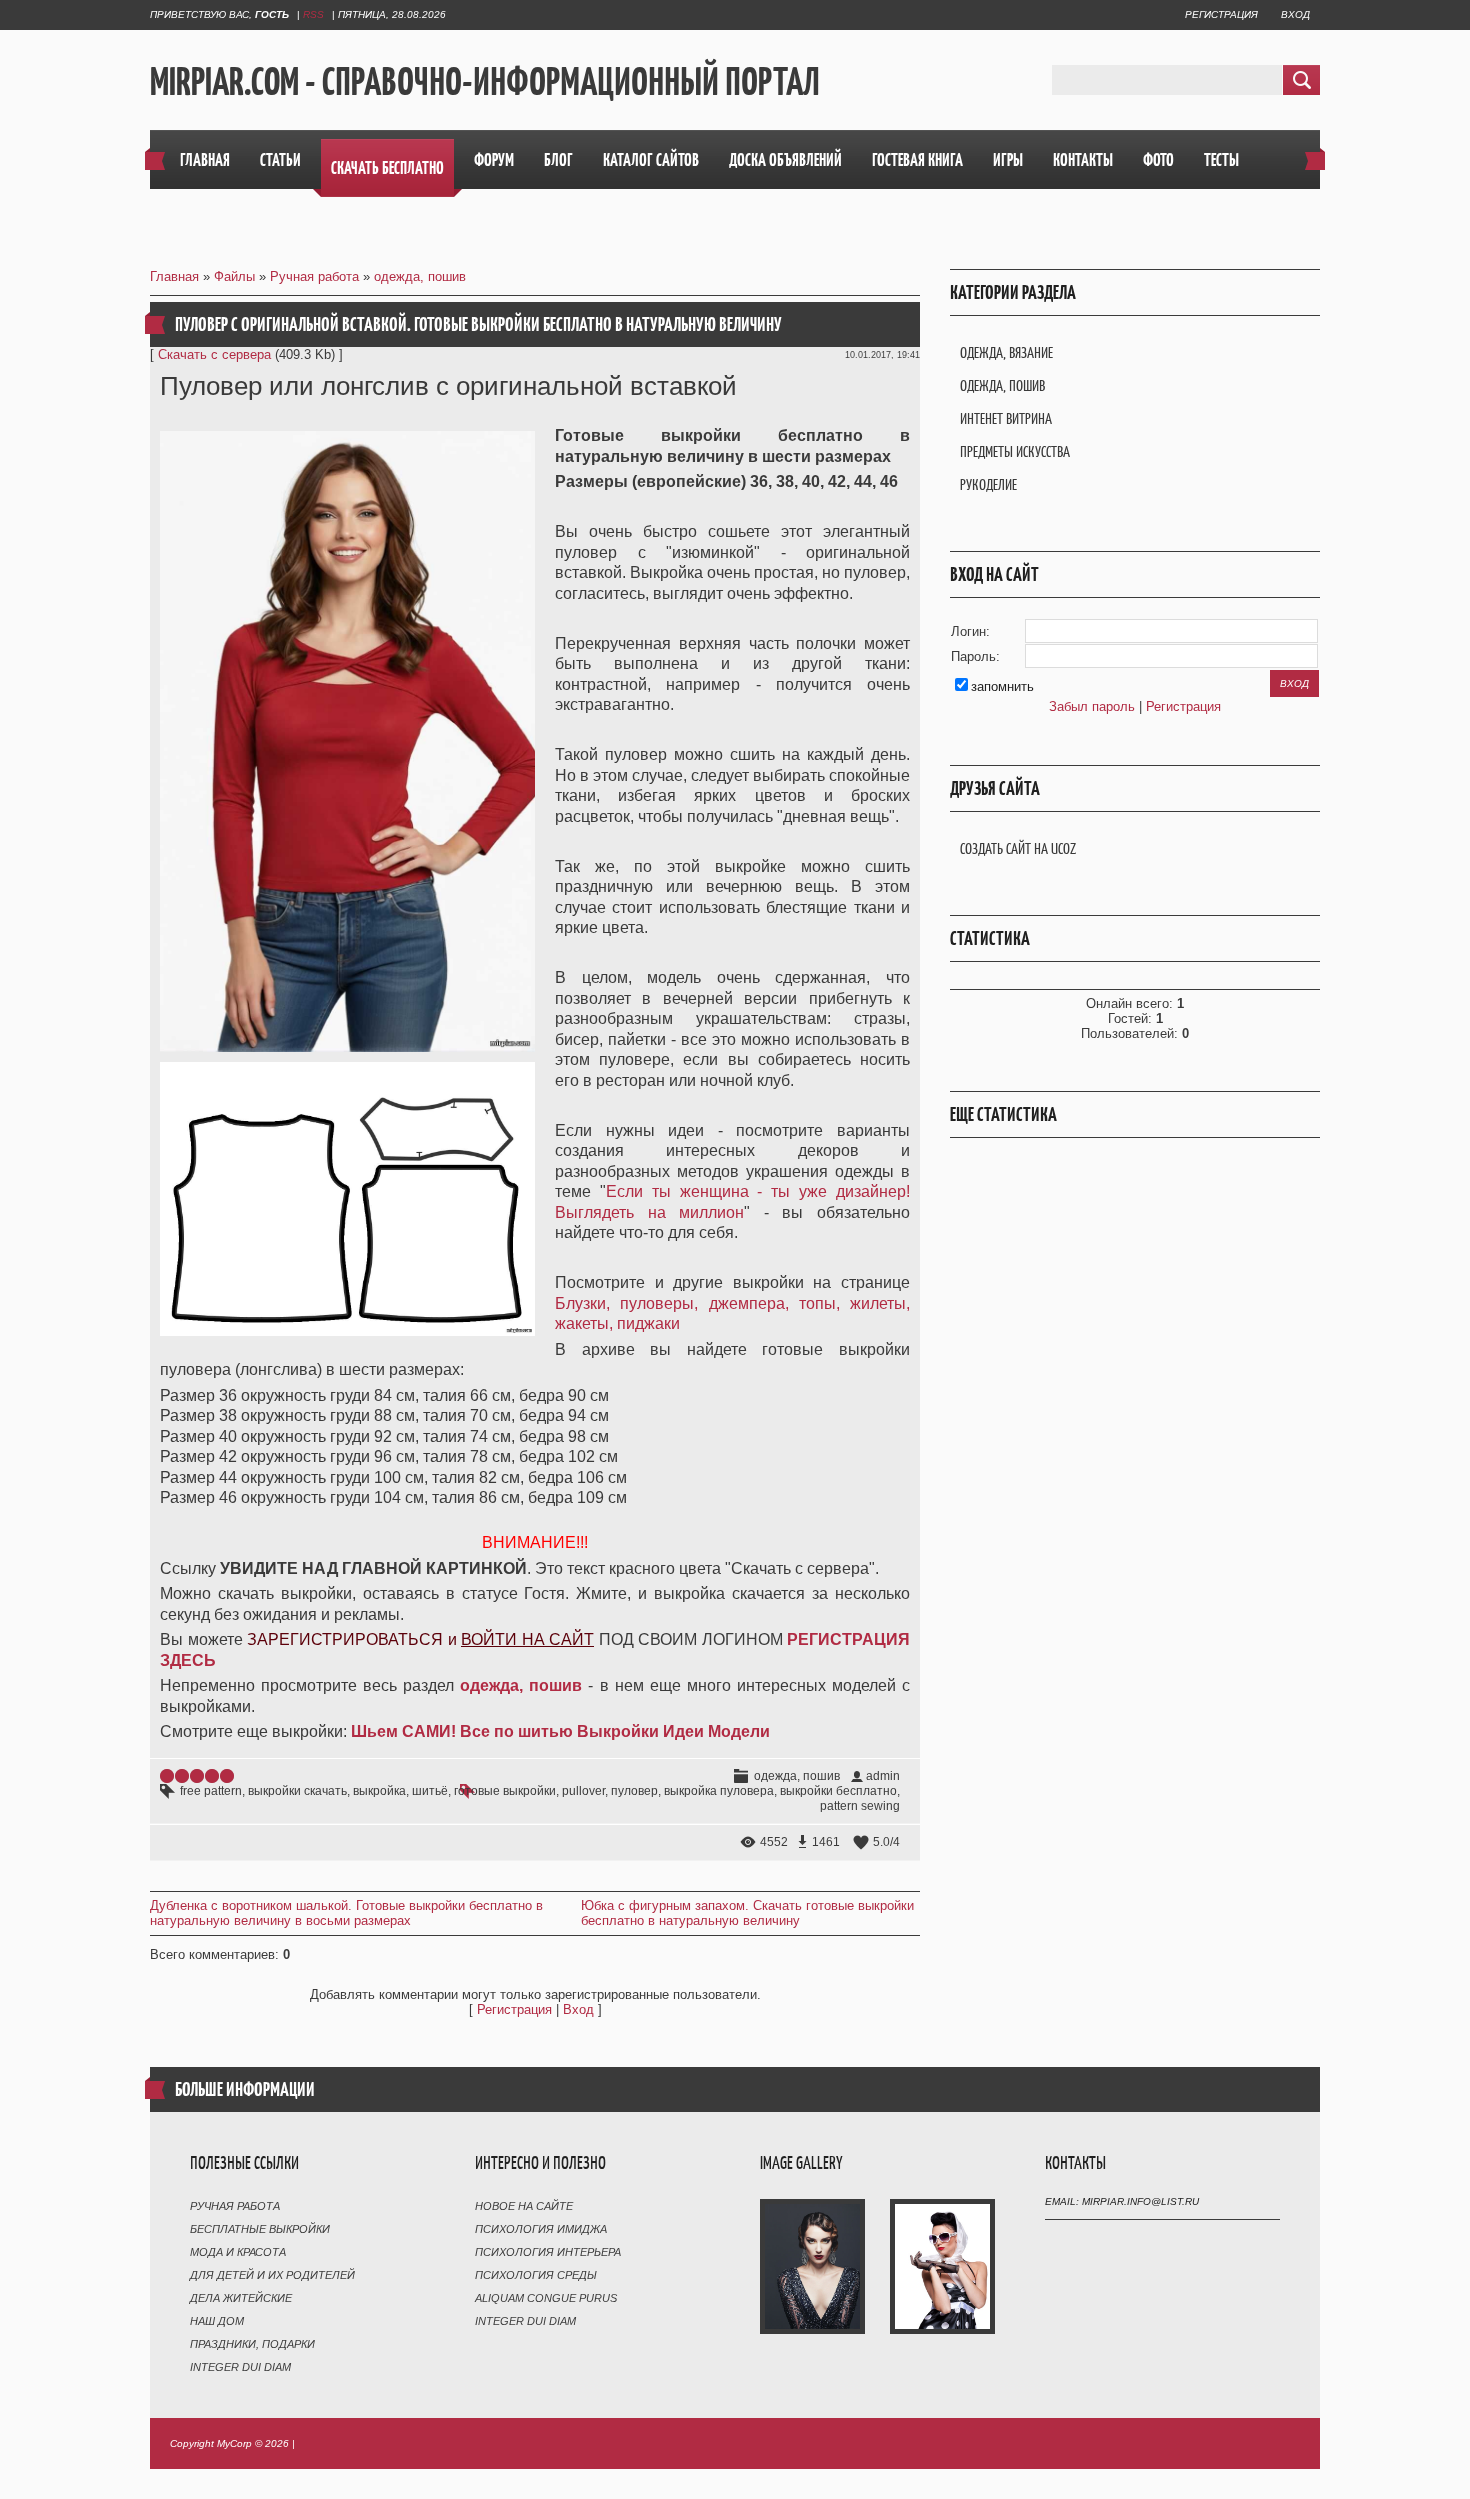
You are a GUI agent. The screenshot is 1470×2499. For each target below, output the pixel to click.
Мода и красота (238, 2252)
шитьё (430, 1791)
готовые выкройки (505, 1791)
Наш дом (217, 2321)
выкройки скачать (297, 1791)
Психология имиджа (541, 2229)
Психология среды (536, 2275)
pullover (583, 1791)
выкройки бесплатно (838, 1791)
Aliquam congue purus (546, 2298)
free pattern (211, 1791)
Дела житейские (241, 2298)
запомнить (1002, 686)
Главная (174, 276)
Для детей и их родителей (272, 2275)
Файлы (234, 276)
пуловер (634, 1791)
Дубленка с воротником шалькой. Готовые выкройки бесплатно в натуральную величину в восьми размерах (346, 1913)
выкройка (379, 1791)
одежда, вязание (1006, 352)
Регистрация (1221, 14)
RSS (313, 14)
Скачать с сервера (214, 354)
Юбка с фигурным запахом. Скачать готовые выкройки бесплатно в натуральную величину (747, 1913)
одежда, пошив (420, 276)
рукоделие (988, 484)
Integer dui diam (240, 2367)
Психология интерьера (548, 2252)
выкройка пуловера (719, 1791)
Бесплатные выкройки (260, 2229)
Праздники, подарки (252, 2344)
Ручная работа (314, 276)
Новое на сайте (524, 2206)
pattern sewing (860, 1806)
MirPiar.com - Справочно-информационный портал (485, 81)
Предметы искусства (1015, 451)
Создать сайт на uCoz (1018, 848)
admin (883, 1776)
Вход (1295, 14)
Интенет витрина (1006, 418)
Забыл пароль (1092, 706)
